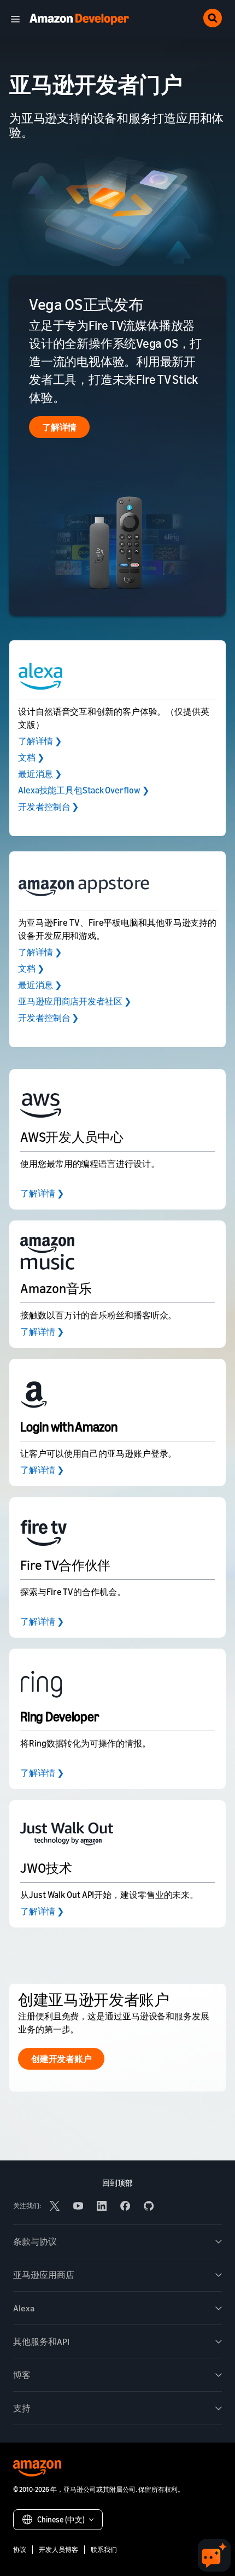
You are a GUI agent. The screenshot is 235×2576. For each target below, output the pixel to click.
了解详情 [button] (59, 427)
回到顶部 (117, 2183)
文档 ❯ (31, 757)
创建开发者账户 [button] (61, 2059)
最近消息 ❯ (40, 774)
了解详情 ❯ (40, 741)
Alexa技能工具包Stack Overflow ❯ (83, 790)
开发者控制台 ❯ (48, 807)
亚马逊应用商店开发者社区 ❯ (75, 1001)
